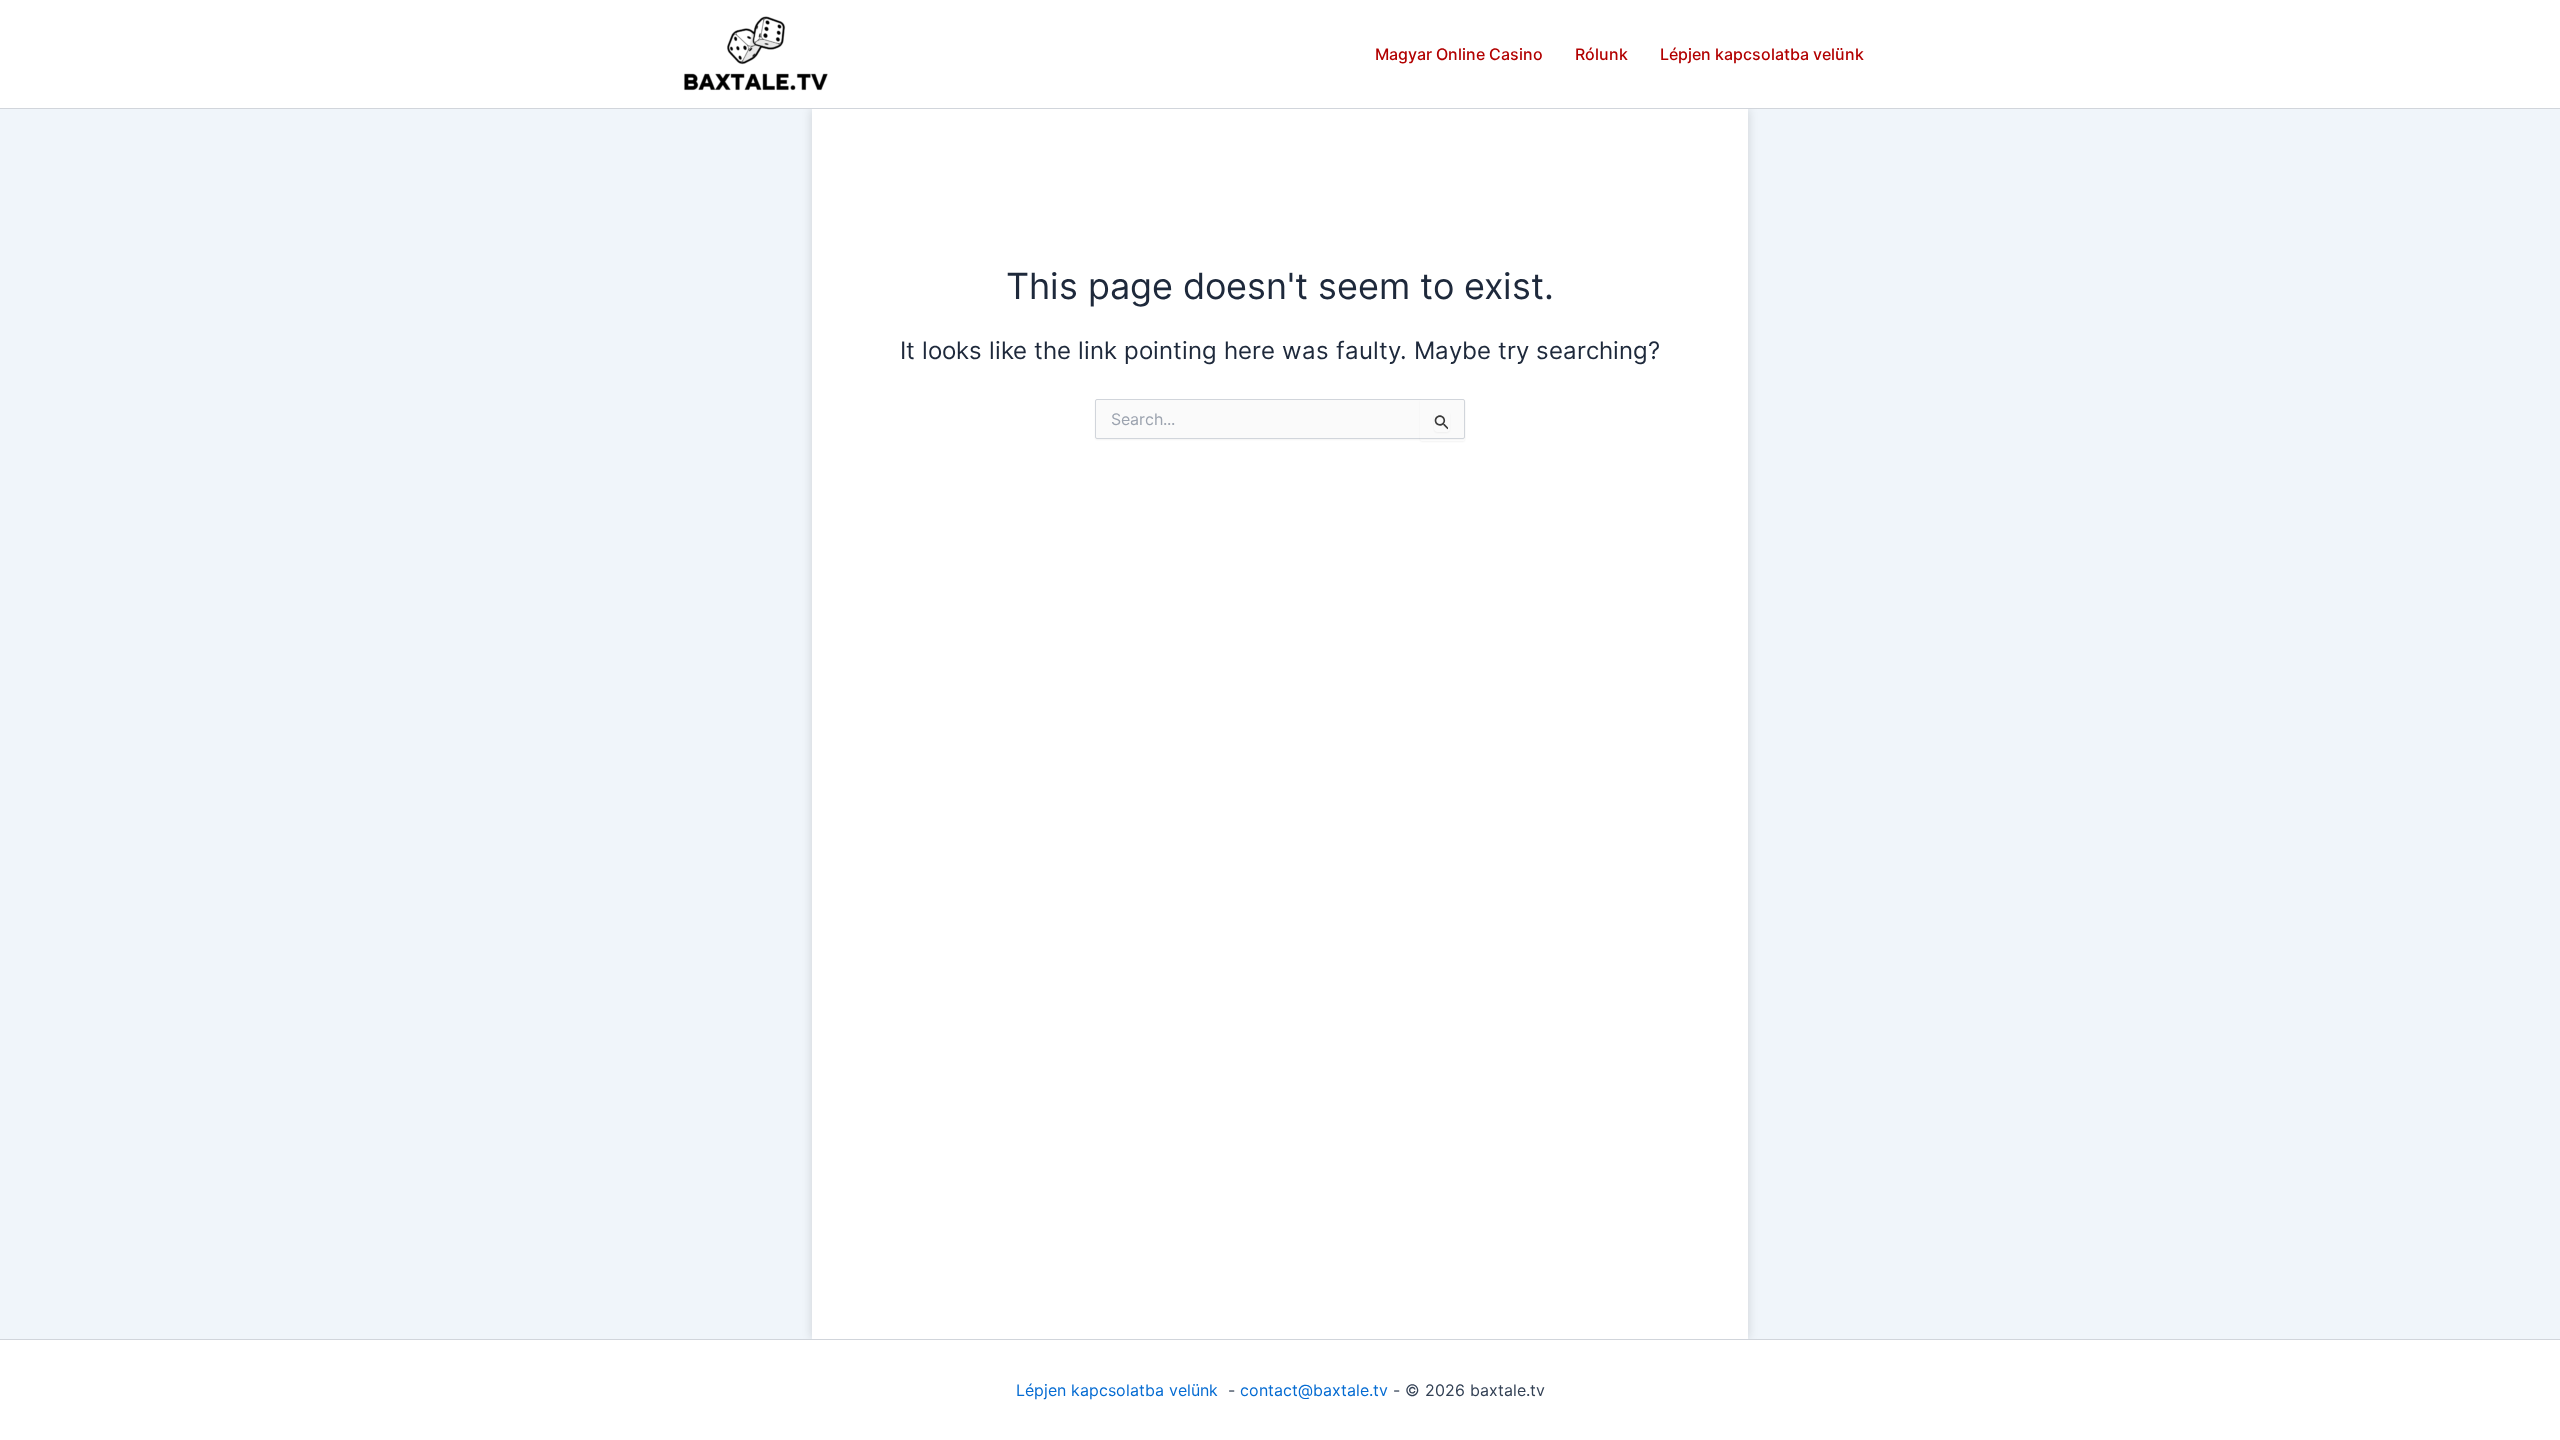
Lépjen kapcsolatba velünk (1762, 54)
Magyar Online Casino (1459, 54)
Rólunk (1601, 54)
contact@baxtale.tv (1314, 1390)
